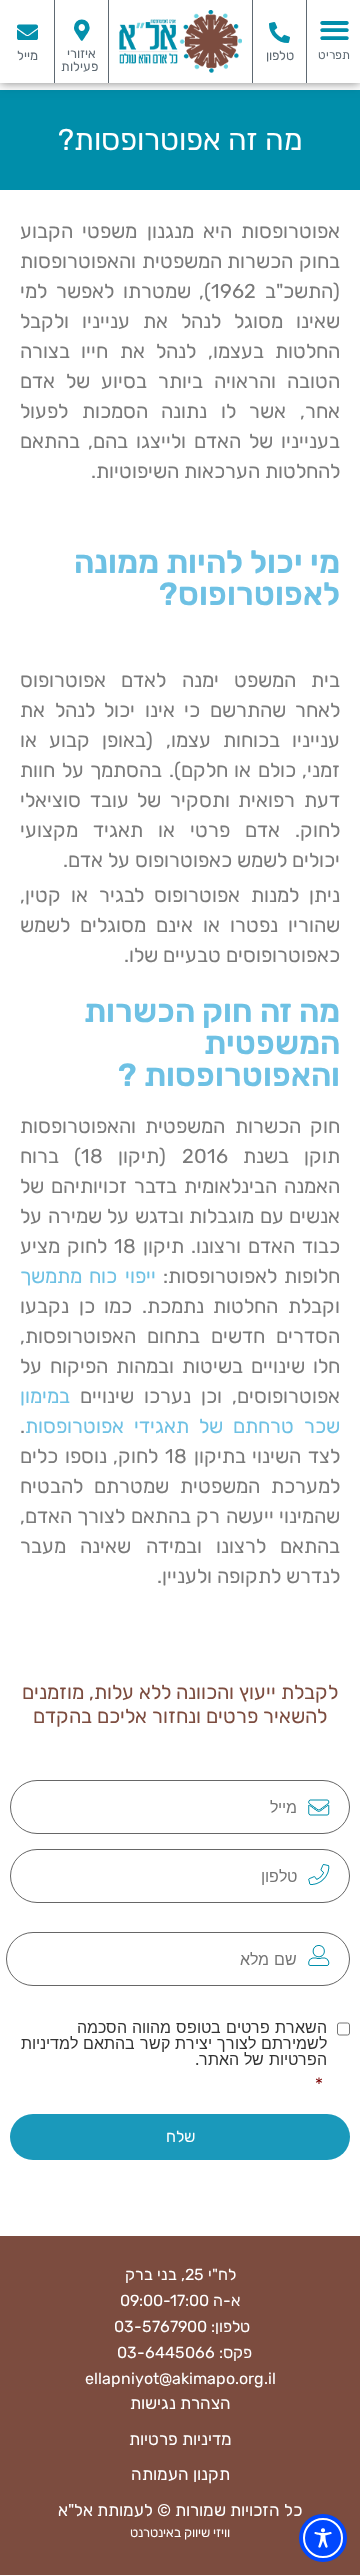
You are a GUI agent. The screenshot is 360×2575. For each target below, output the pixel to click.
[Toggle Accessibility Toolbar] (323, 2538)
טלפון (280, 55)
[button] (334, 30)
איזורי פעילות (79, 60)
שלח (180, 2136)
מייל (27, 55)
